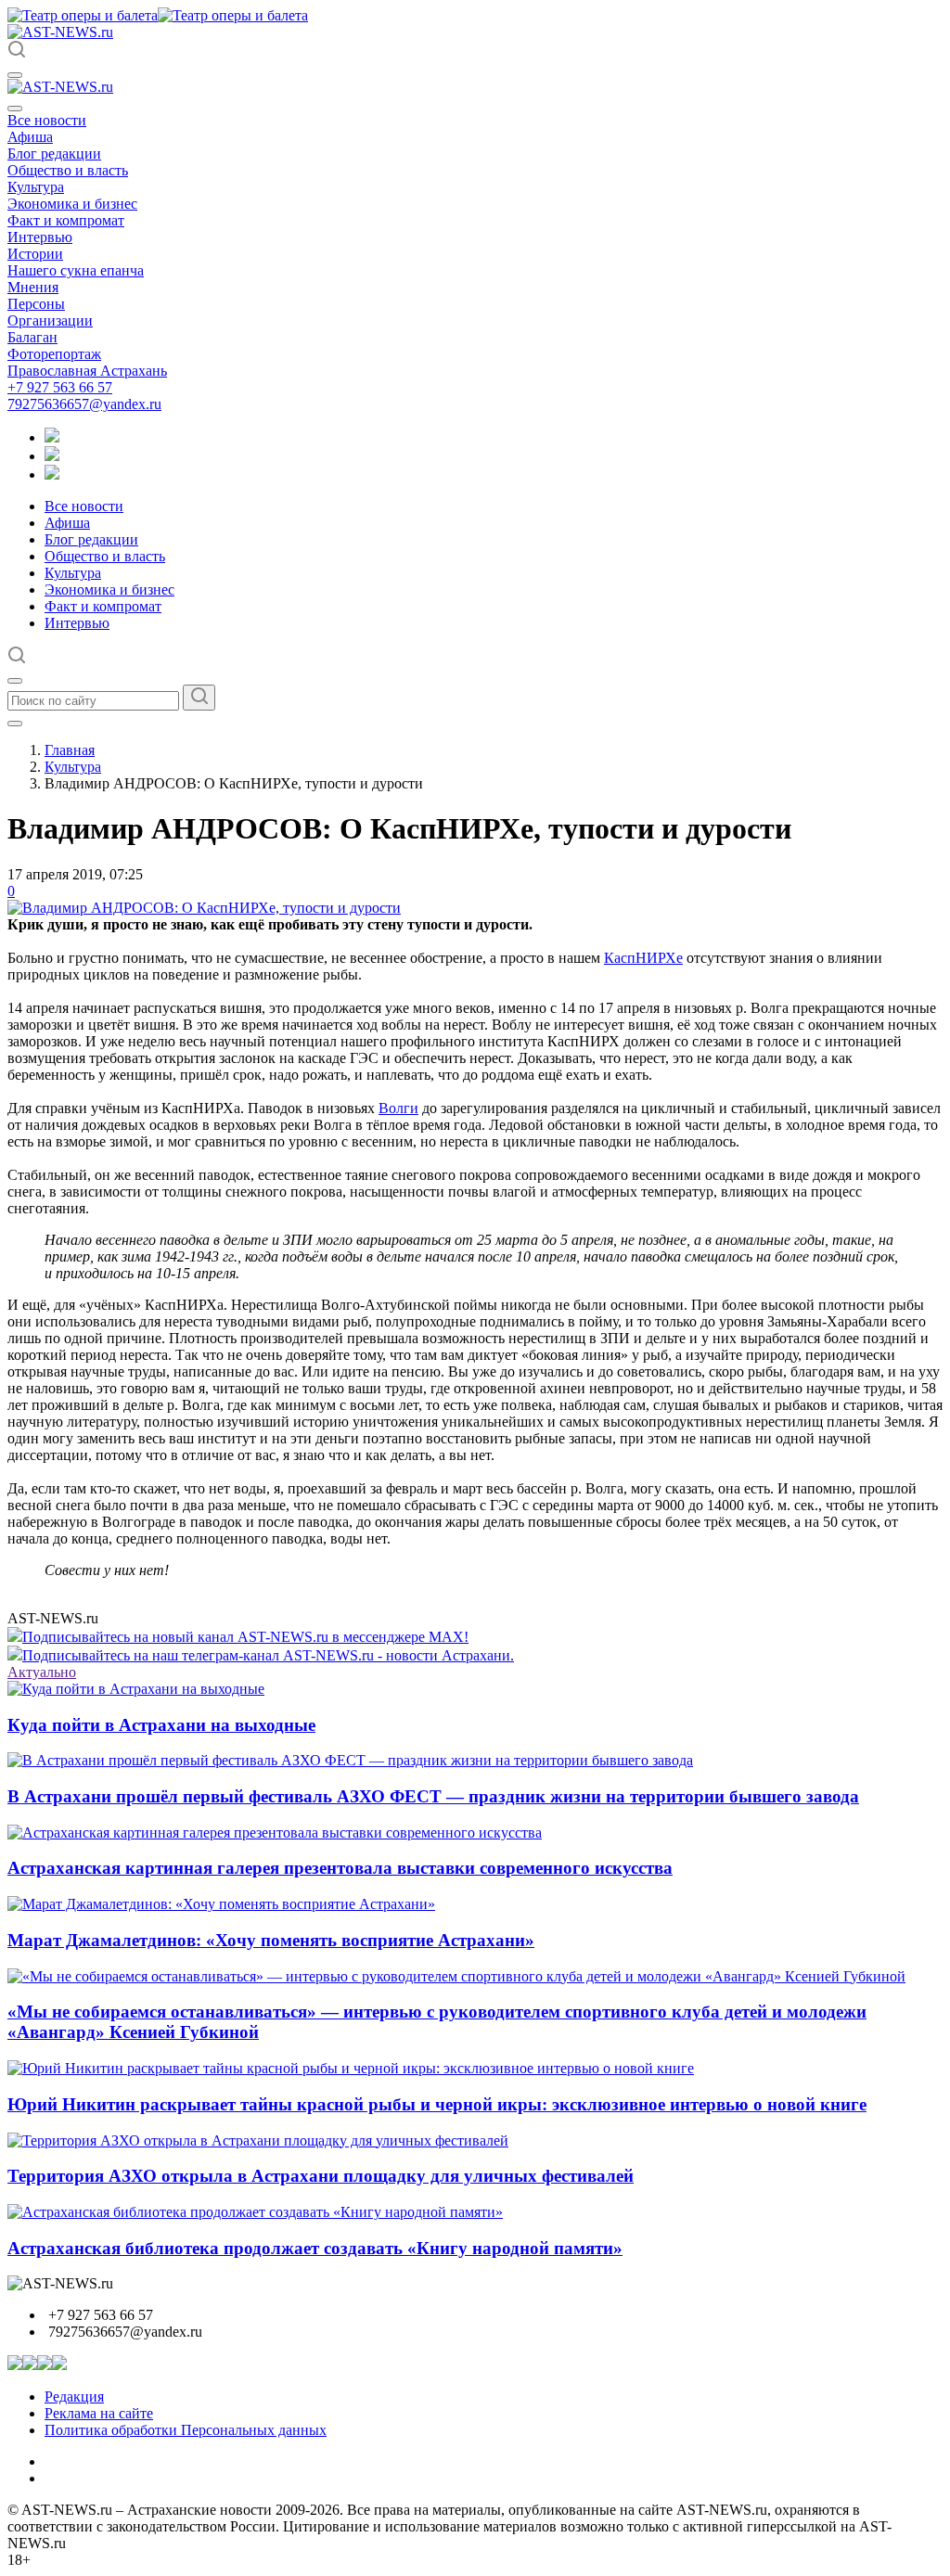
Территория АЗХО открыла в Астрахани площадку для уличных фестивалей (321, 2176)
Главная (70, 750)
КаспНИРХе (643, 958)
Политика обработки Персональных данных (186, 2430)
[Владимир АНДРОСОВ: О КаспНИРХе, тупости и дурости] (204, 908)
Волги (398, 1108)
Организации (50, 320)
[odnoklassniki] (52, 456)
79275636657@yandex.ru (84, 404)
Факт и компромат (66, 220)
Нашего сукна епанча (76, 270)
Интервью (40, 237)
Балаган (32, 337)
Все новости (47, 120)
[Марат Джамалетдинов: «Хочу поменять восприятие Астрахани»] (221, 1904)
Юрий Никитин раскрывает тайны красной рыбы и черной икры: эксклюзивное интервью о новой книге (437, 2104)
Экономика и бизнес (72, 204)
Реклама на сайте (99, 2413)
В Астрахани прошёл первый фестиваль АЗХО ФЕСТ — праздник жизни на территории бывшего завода (433, 1796)
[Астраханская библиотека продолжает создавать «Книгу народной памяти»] (255, 2212)
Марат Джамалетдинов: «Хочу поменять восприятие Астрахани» (271, 1940)
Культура (36, 187)
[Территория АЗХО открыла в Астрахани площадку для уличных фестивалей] (258, 2140)
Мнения (33, 287)
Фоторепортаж (54, 354)
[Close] (15, 109)
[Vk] (52, 474)
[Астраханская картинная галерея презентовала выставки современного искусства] (275, 1833)
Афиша (30, 137)
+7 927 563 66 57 (60, 387)
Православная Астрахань (87, 371)
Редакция (74, 2397)
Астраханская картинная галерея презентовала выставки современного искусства (340, 1868)
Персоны (36, 304)
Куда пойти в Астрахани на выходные (161, 1725)
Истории (35, 254)
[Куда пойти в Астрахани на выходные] (136, 1689)
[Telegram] (52, 437)
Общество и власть (68, 170)
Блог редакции (54, 154)
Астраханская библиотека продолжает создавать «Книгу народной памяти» (315, 2248)
